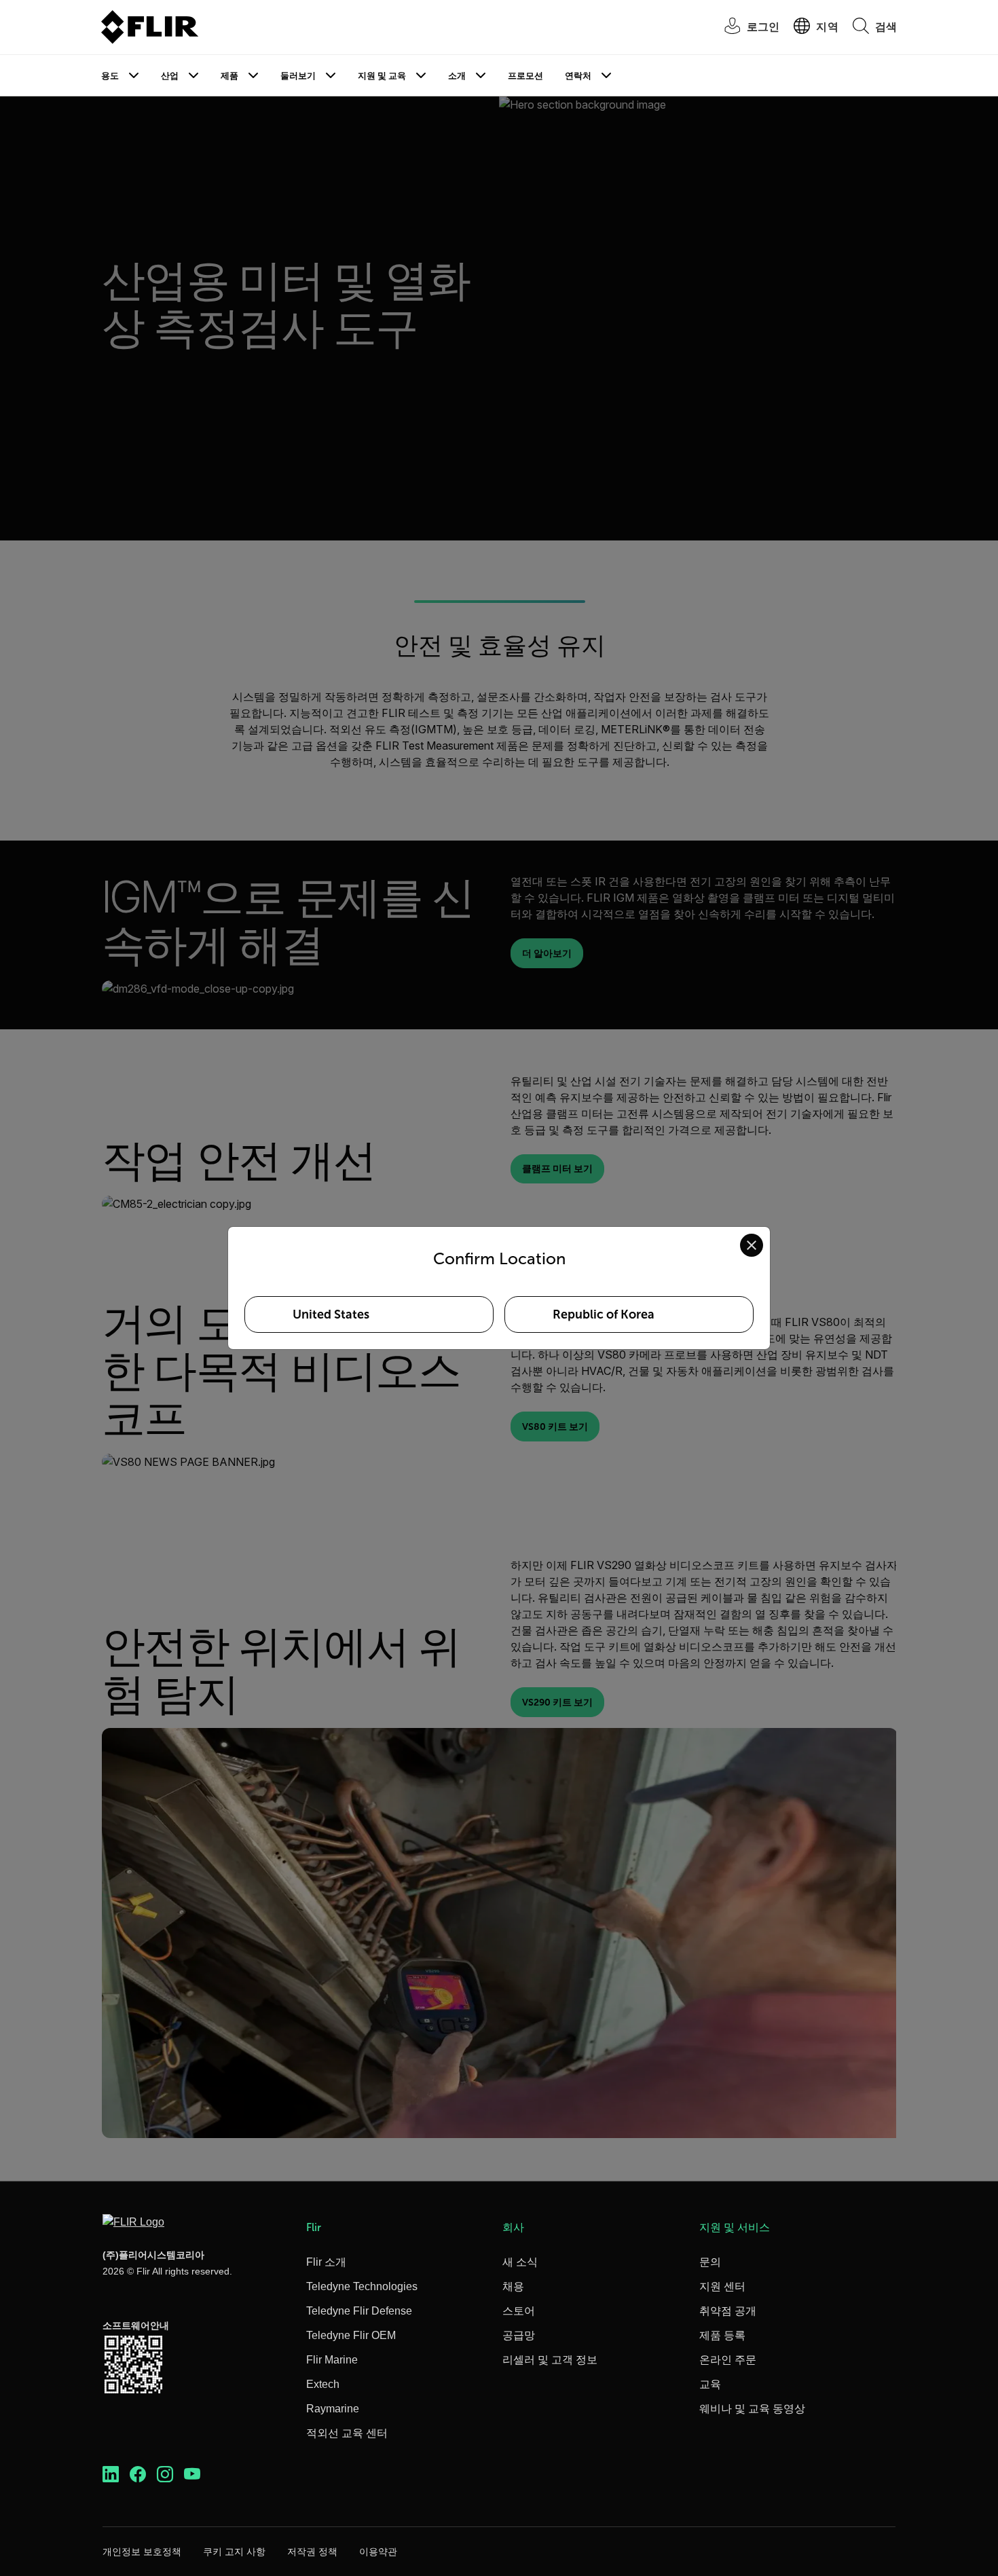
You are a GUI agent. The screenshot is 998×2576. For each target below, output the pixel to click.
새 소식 (520, 2262)
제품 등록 (722, 2335)
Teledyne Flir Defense (359, 2311)
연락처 (578, 76)
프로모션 (525, 76)
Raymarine (333, 2409)
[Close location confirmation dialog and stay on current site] (752, 1245)
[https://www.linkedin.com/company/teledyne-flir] (111, 2474)
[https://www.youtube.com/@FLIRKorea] (192, 2474)
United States (331, 1314)
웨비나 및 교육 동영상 (752, 2409)
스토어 (519, 2311)
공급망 (519, 2335)
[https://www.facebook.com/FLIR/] (138, 2474)
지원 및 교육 (382, 76)
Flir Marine (332, 2360)
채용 (513, 2286)
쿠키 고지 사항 (234, 2552)
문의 (710, 2262)
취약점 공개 (728, 2311)
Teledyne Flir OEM (351, 2335)
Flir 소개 (326, 2262)
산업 (170, 76)
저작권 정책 (312, 2552)
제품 (229, 76)
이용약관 (378, 2552)
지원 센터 (722, 2286)
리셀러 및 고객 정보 (550, 2360)
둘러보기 (298, 76)
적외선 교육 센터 (347, 2433)
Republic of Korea (604, 1314)
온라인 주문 (728, 2360)
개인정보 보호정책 (142, 2552)
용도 (110, 76)
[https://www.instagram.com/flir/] (165, 2474)
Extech (323, 2384)
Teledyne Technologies (362, 2286)
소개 (457, 76)
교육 (710, 2384)
